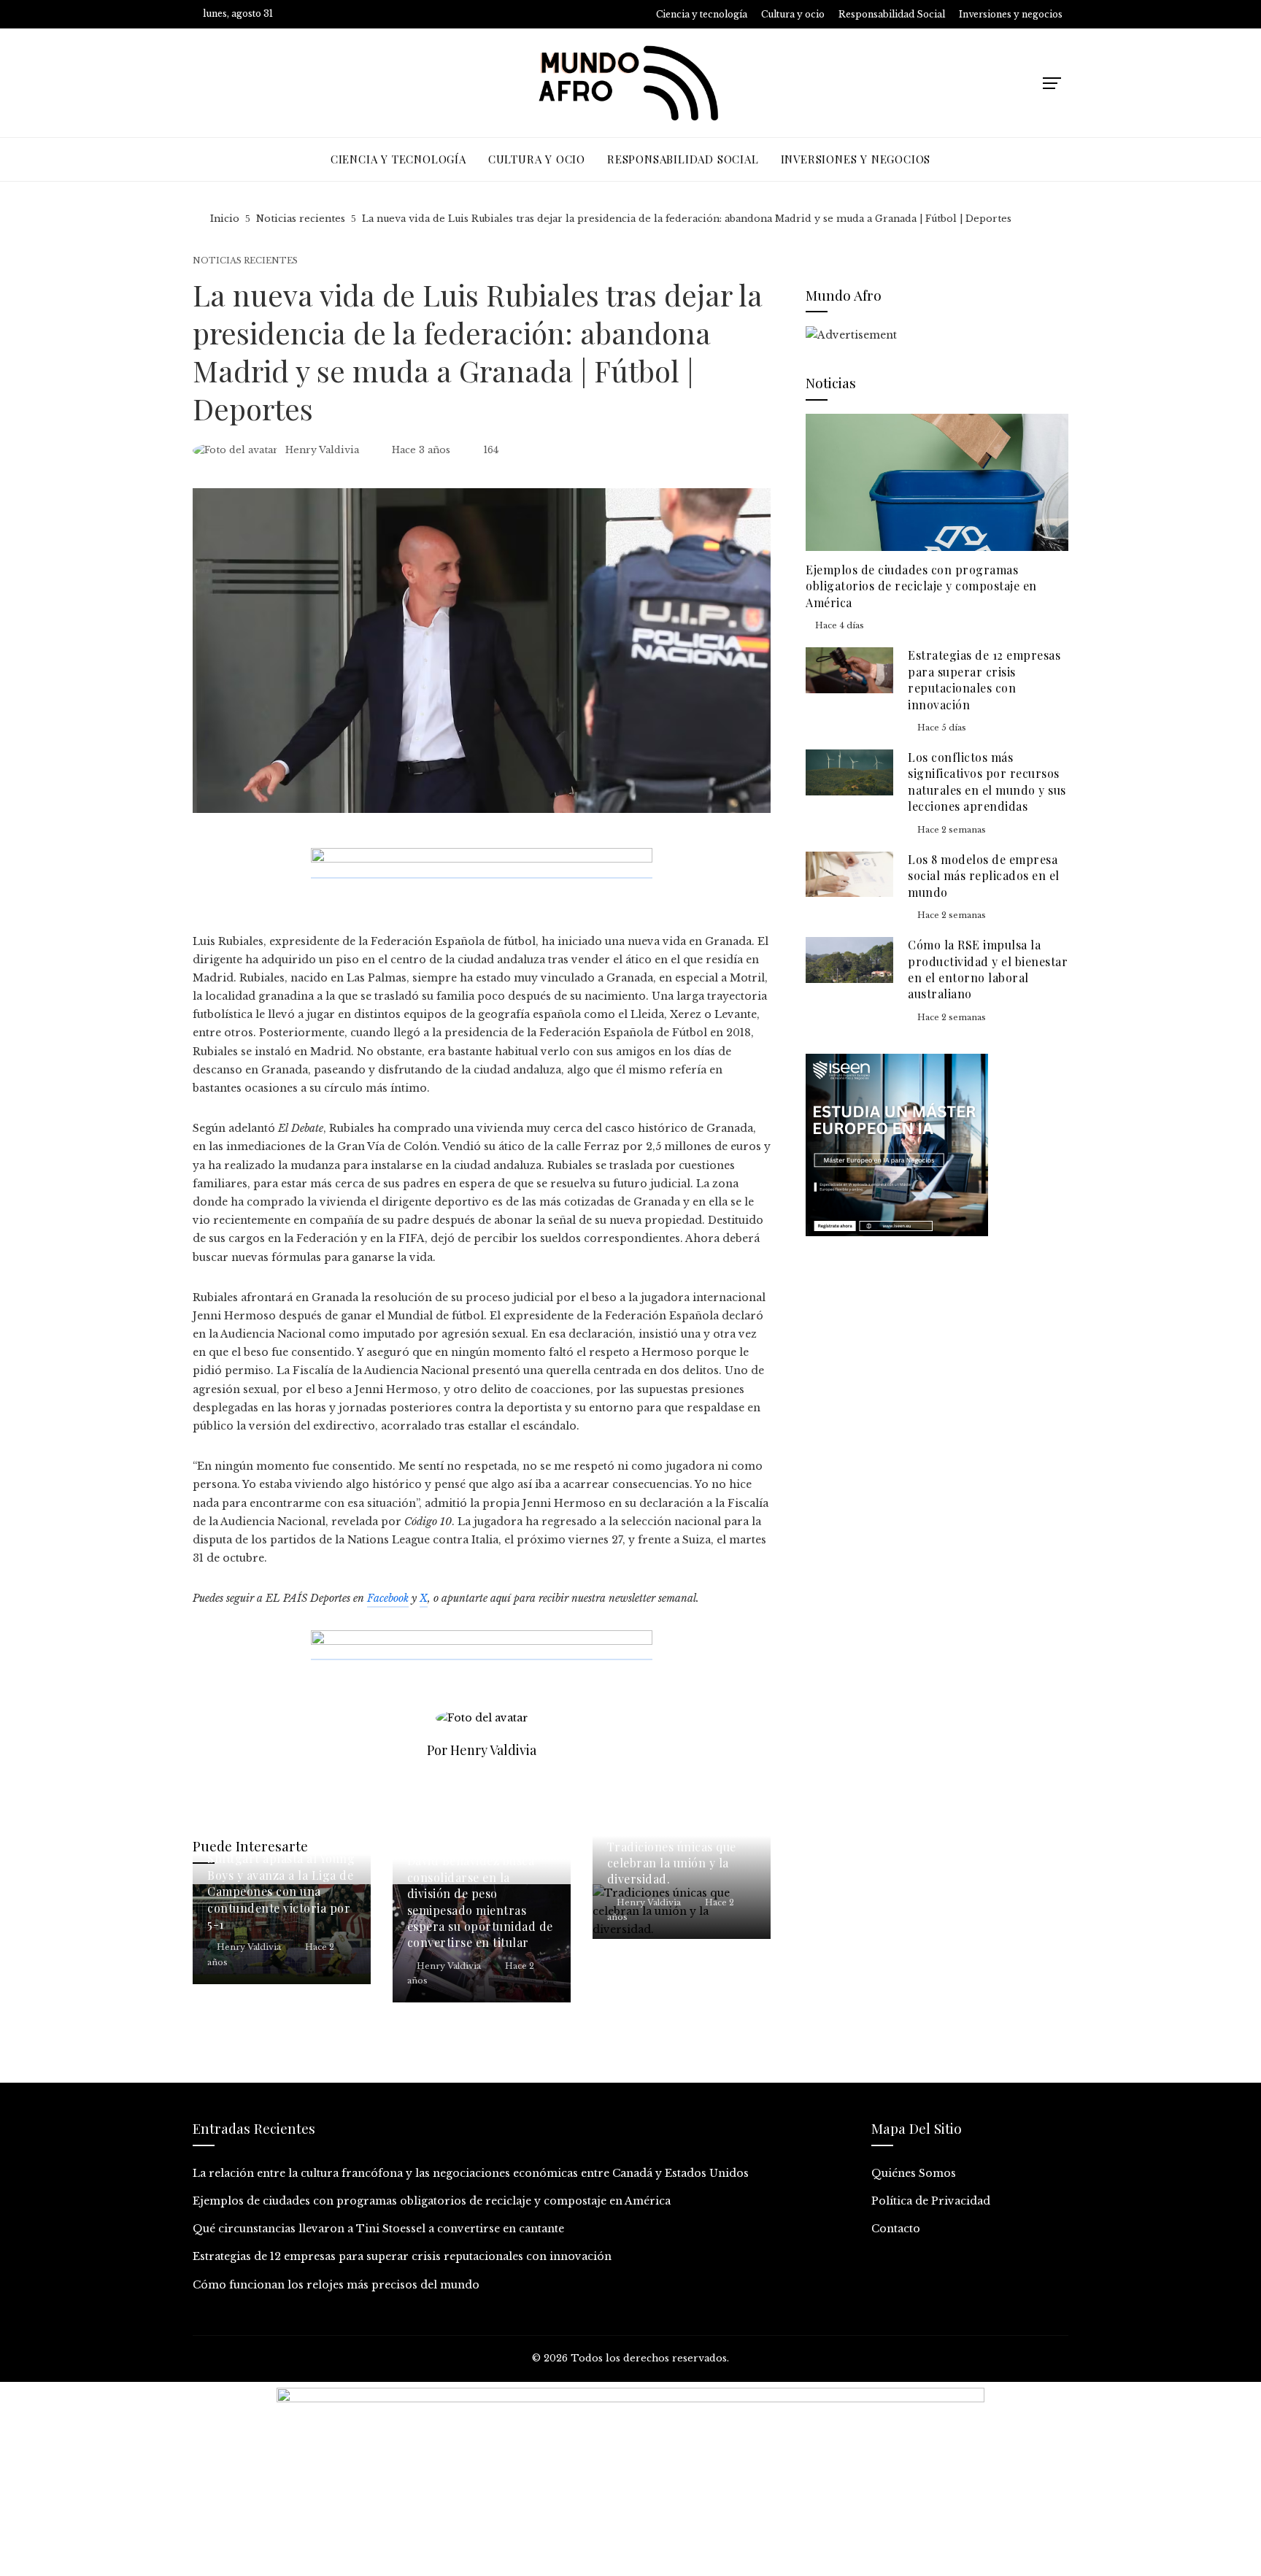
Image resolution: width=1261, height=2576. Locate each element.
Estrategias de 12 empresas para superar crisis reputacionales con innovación (984, 679)
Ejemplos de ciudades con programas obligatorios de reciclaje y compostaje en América (921, 586)
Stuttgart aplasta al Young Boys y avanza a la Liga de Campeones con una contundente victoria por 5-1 (281, 1891)
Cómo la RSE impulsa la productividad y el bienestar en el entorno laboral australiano (988, 969)
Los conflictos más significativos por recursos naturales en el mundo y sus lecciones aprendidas (987, 782)
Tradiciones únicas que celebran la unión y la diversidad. (672, 1863)
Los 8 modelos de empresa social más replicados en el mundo (984, 876)
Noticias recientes (245, 261)
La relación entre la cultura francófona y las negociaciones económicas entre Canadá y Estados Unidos (471, 2173)
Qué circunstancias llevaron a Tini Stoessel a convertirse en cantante (378, 2229)
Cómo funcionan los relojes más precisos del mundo (336, 2285)
